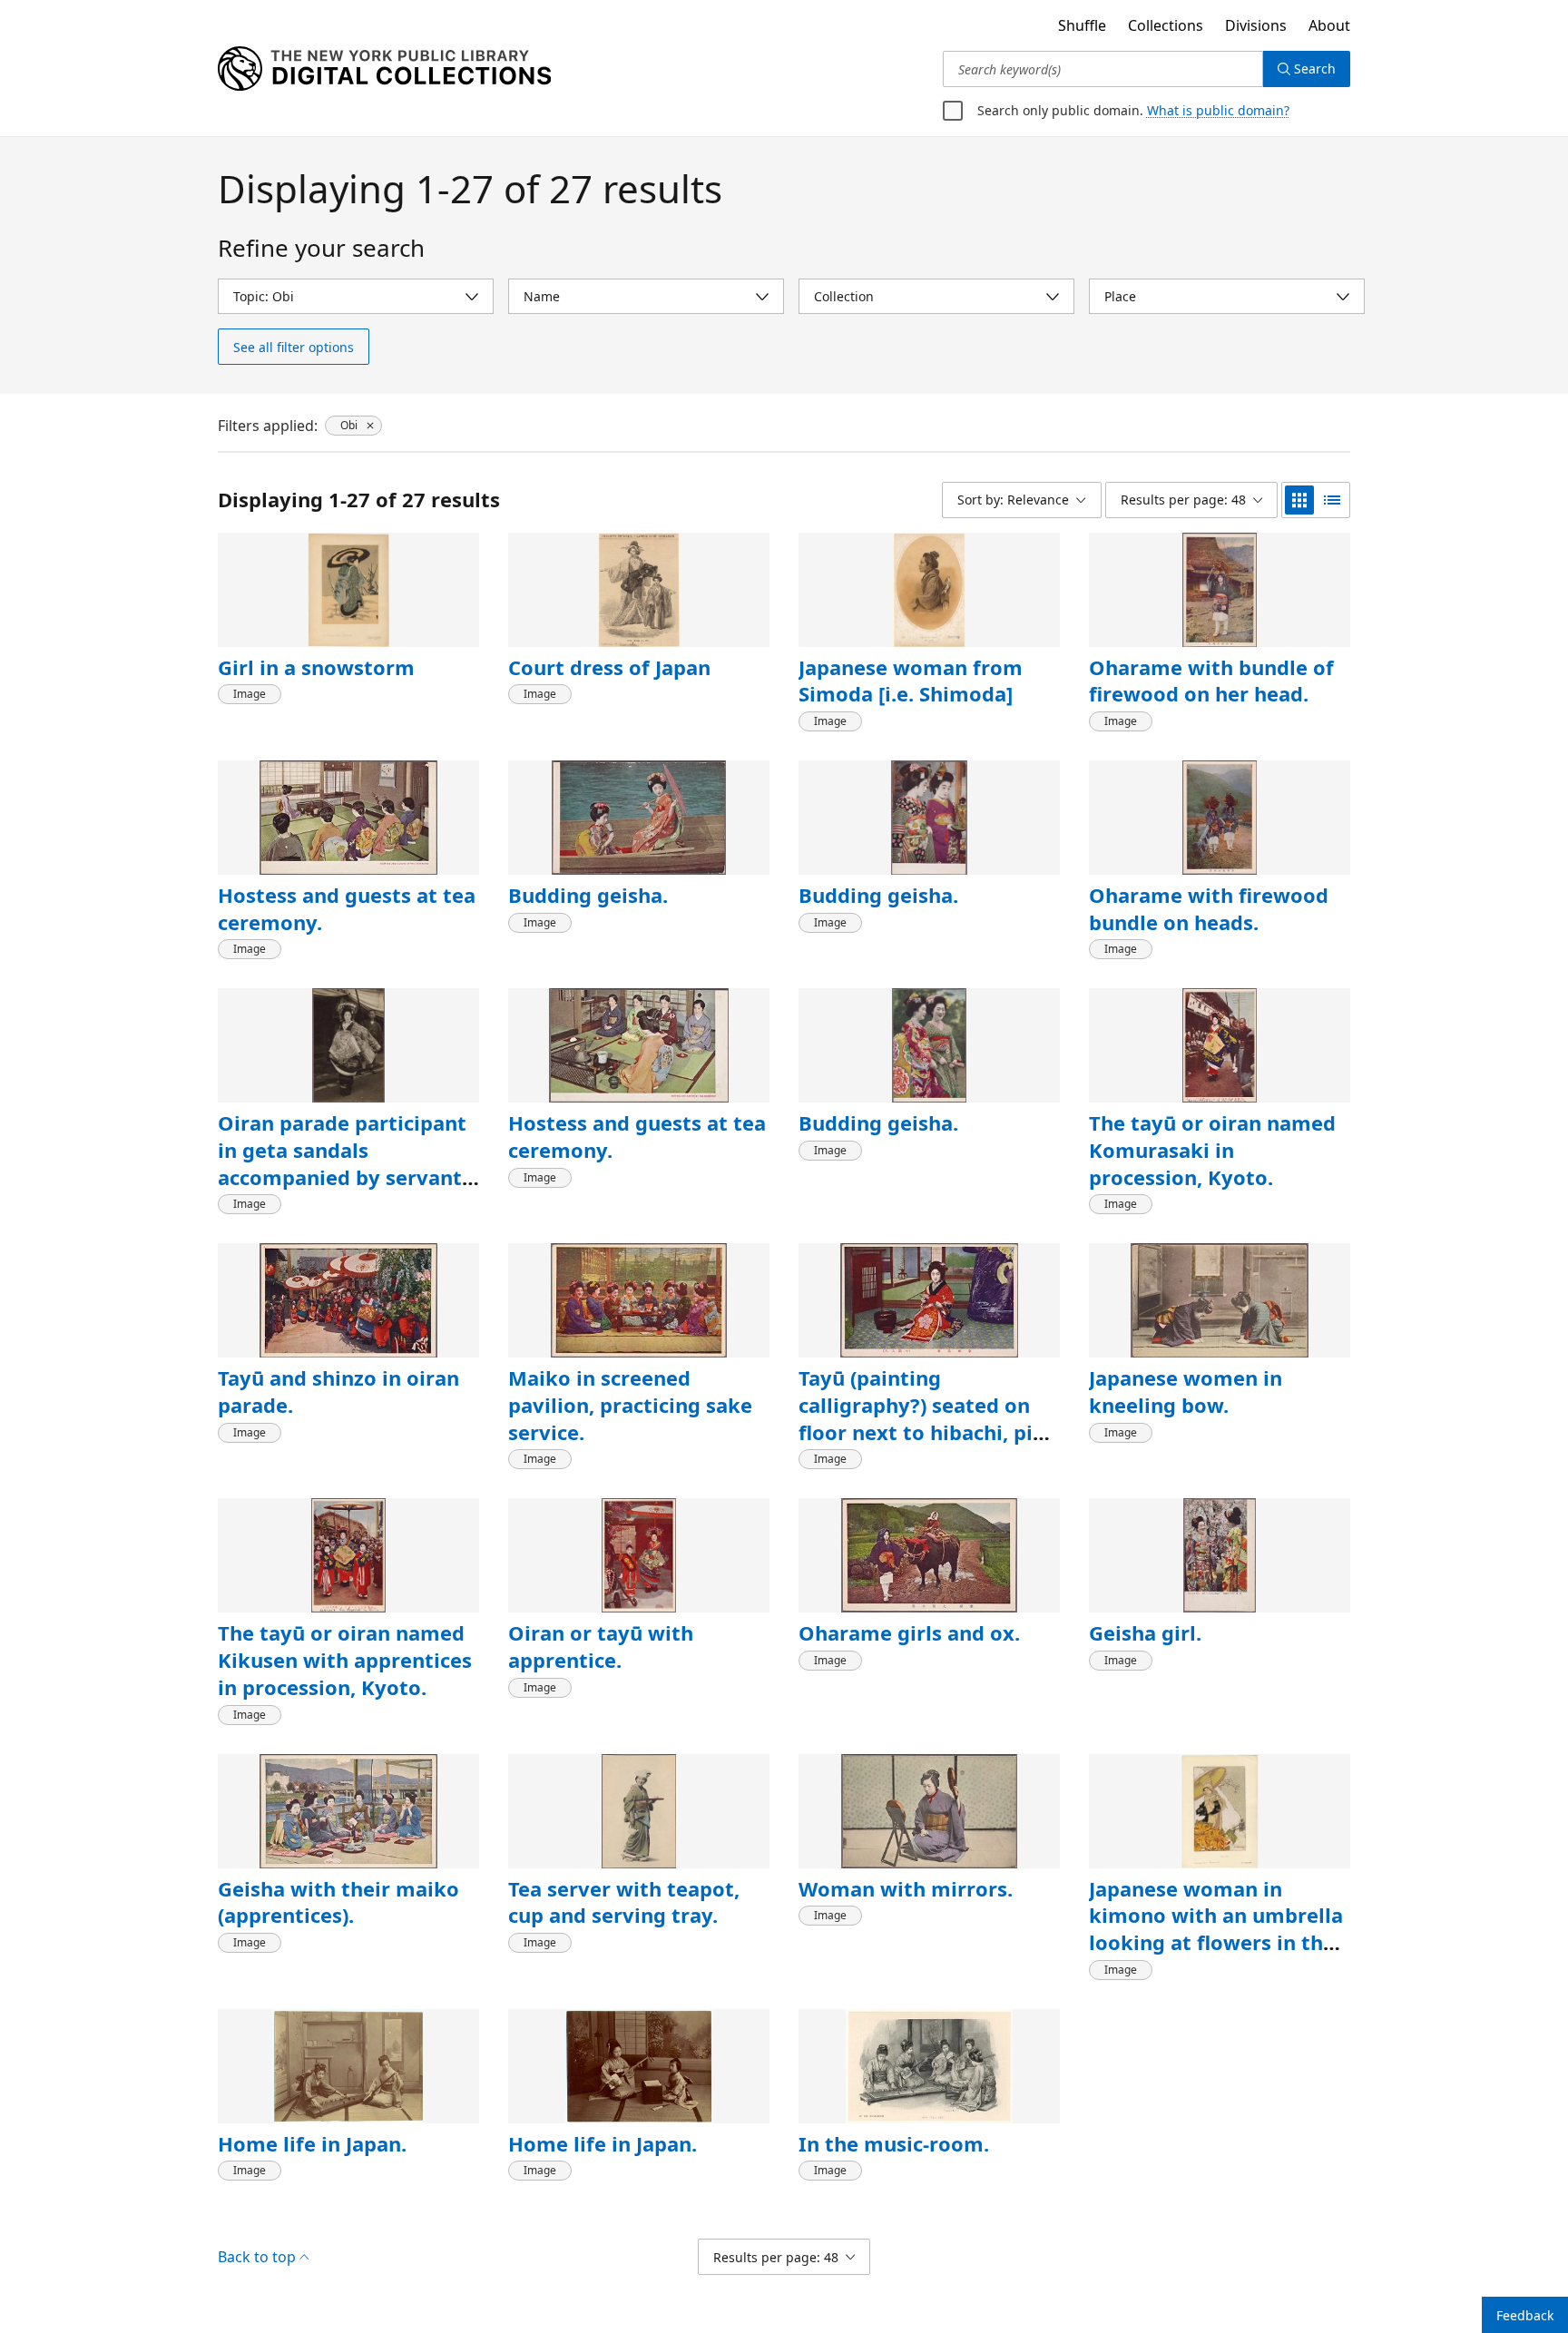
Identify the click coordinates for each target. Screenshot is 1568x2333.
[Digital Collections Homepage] (384, 69)
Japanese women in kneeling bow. (1186, 1391)
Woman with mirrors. (906, 1888)
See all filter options (294, 347)
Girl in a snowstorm (316, 667)
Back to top (257, 2257)
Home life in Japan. (312, 2143)
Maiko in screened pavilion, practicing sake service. (630, 1404)
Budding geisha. (588, 895)
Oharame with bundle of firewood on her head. (1211, 681)
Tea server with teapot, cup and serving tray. (624, 1902)
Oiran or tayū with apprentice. (601, 1646)
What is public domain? (1218, 110)
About (1329, 25)
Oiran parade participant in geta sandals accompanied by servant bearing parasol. (342, 1163)
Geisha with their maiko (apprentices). (338, 1902)
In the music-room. (894, 2143)
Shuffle (1082, 25)
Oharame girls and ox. (909, 1632)
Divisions (1256, 25)
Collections (1166, 25)
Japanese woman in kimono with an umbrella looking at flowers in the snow (1216, 1929)
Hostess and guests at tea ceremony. (347, 908)
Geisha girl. (1145, 1632)
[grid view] (1299, 500)
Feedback (1525, 2315)
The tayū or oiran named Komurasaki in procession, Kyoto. (1212, 1149)
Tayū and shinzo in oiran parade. (338, 1391)
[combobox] (1103, 69)
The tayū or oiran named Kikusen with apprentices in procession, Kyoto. (345, 1659)
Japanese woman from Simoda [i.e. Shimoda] (911, 681)
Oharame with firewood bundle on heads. (1209, 908)
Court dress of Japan (609, 667)
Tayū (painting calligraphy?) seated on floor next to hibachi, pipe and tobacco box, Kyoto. (928, 1418)
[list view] (1332, 500)
